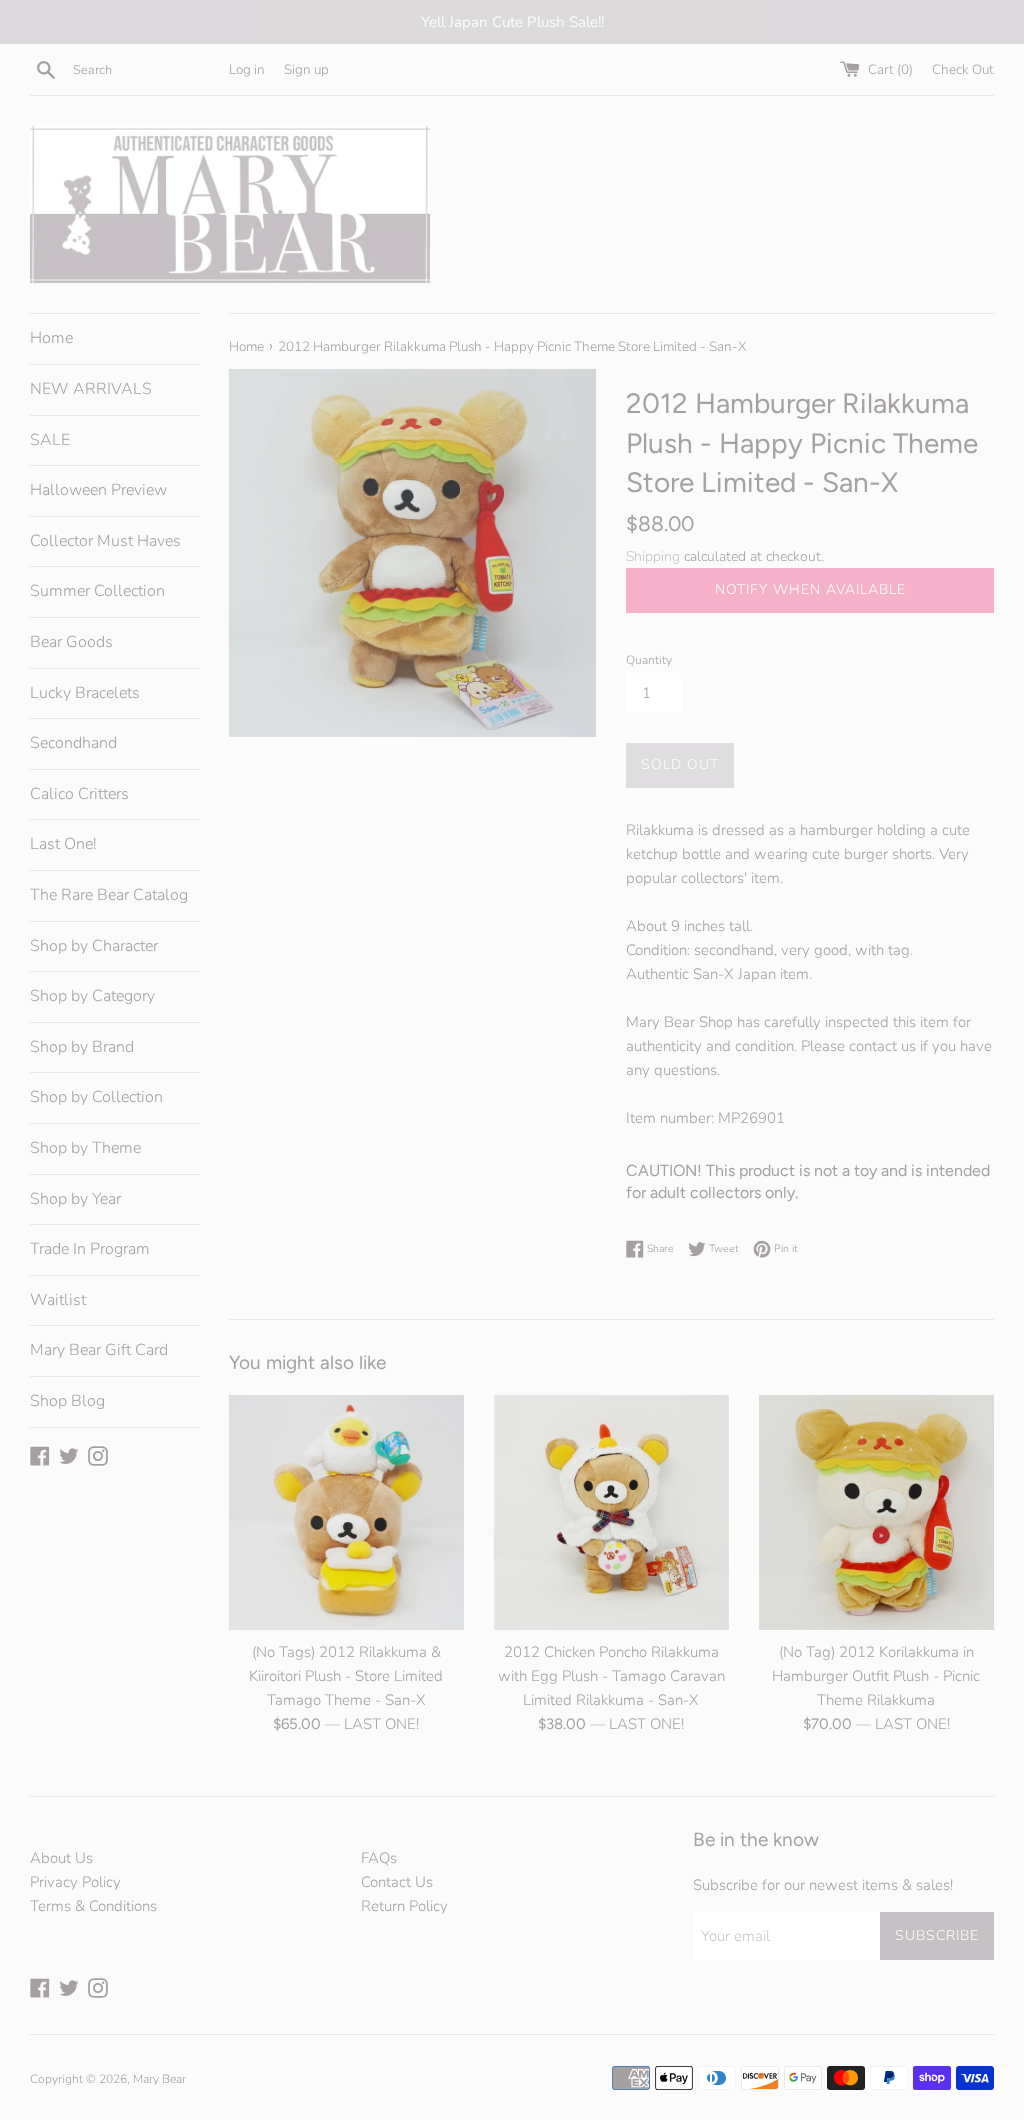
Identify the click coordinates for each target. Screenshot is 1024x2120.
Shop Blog (67, 1401)
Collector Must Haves (105, 541)
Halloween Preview (98, 490)
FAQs (379, 1858)
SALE (50, 440)
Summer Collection (97, 591)
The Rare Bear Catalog (109, 895)
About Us (61, 1858)
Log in (247, 69)
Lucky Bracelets (85, 693)
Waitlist (58, 1300)
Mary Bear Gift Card (99, 1350)
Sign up (306, 69)
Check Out (963, 69)
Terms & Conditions (93, 1906)
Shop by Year (75, 1199)
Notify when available (810, 589)
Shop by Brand (82, 1047)
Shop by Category (92, 996)
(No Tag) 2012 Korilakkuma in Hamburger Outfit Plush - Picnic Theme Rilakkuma (876, 1676)
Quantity (649, 660)
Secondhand (73, 743)
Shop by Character (94, 946)
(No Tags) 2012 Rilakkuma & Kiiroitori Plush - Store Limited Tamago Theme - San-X (346, 1676)
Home (51, 338)
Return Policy (404, 1906)
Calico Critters (79, 794)
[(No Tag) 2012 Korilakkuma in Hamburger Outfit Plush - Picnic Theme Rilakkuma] (876, 1512)
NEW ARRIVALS (91, 389)
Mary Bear (159, 2079)
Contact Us (397, 1882)
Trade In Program (90, 1249)
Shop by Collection (96, 1097)
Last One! (63, 844)
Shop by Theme (85, 1148)
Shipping (653, 556)
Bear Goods (71, 642)
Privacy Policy (75, 1882)
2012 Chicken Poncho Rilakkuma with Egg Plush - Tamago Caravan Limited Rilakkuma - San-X (611, 1676)
